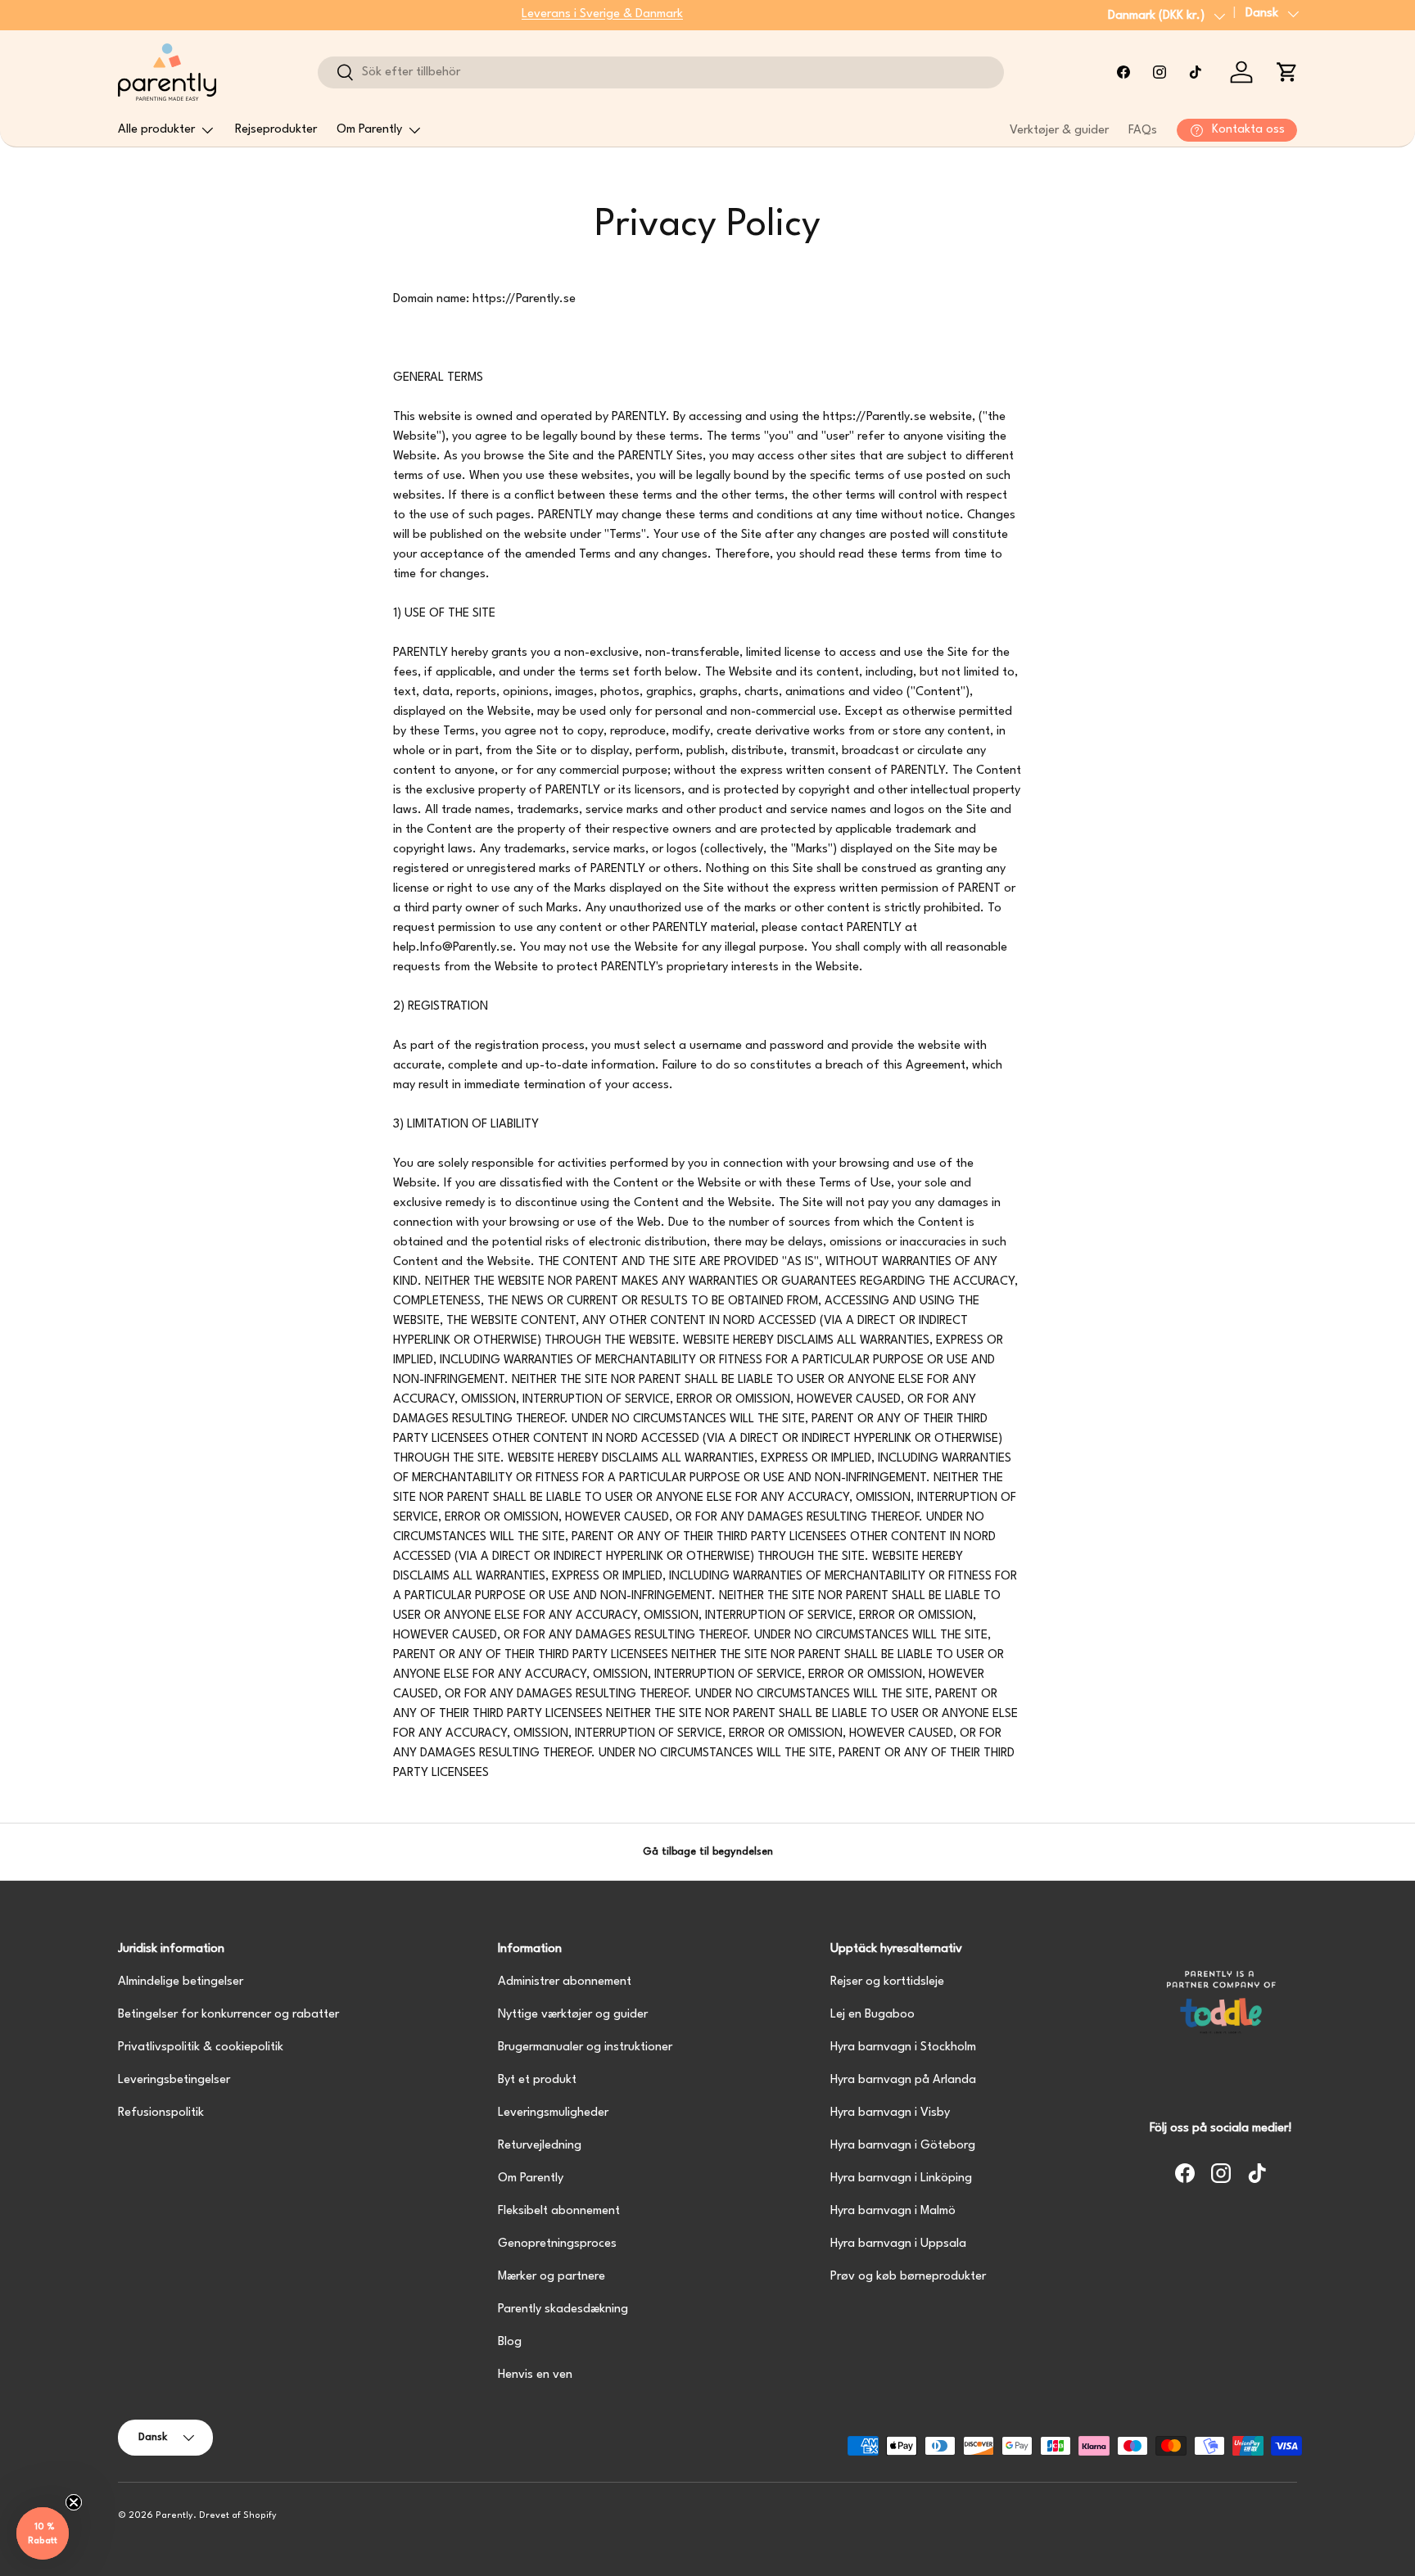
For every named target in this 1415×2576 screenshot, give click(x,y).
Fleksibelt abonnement (559, 2211)
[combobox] (660, 72)
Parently (174, 2516)
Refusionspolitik (161, 2113)
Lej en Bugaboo (873, 2015)
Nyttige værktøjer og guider (573, 2015)
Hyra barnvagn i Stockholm (903, 2047)
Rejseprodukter (276, 130)
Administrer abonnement (565, 1982)
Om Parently (369, 130)
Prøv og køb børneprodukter (908, 2277)
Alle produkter (156, 130)
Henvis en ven (535, 2375)
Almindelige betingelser (181, 1982)
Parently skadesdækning (563, 2309)
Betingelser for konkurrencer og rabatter (228, 2015)
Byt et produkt (537, 2080)
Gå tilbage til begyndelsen (708, 1852)
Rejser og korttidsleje (887, 1982)
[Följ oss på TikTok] (1196, 72)
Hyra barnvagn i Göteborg (903, 2146)
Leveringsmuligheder (553, 2113)
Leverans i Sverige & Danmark (602, 14)
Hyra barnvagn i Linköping (901, 2178)
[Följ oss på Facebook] (1123, 72)
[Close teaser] (74, 2502)
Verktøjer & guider (1059, 131)
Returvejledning (540, 2146)
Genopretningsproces (557, 2244)
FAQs (1143, 131)
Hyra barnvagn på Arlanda (903, 2080)
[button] (1287, 72)
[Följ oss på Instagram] (1160, 72)
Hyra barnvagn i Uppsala (898, 2244)
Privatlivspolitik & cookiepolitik (201, 2047)
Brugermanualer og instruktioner (585, 2047)
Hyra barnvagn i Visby (890, 2113)
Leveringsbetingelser (174, 2080)
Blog (510, 2342)
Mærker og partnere (552, 2277)
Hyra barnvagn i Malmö (893, 2211)
